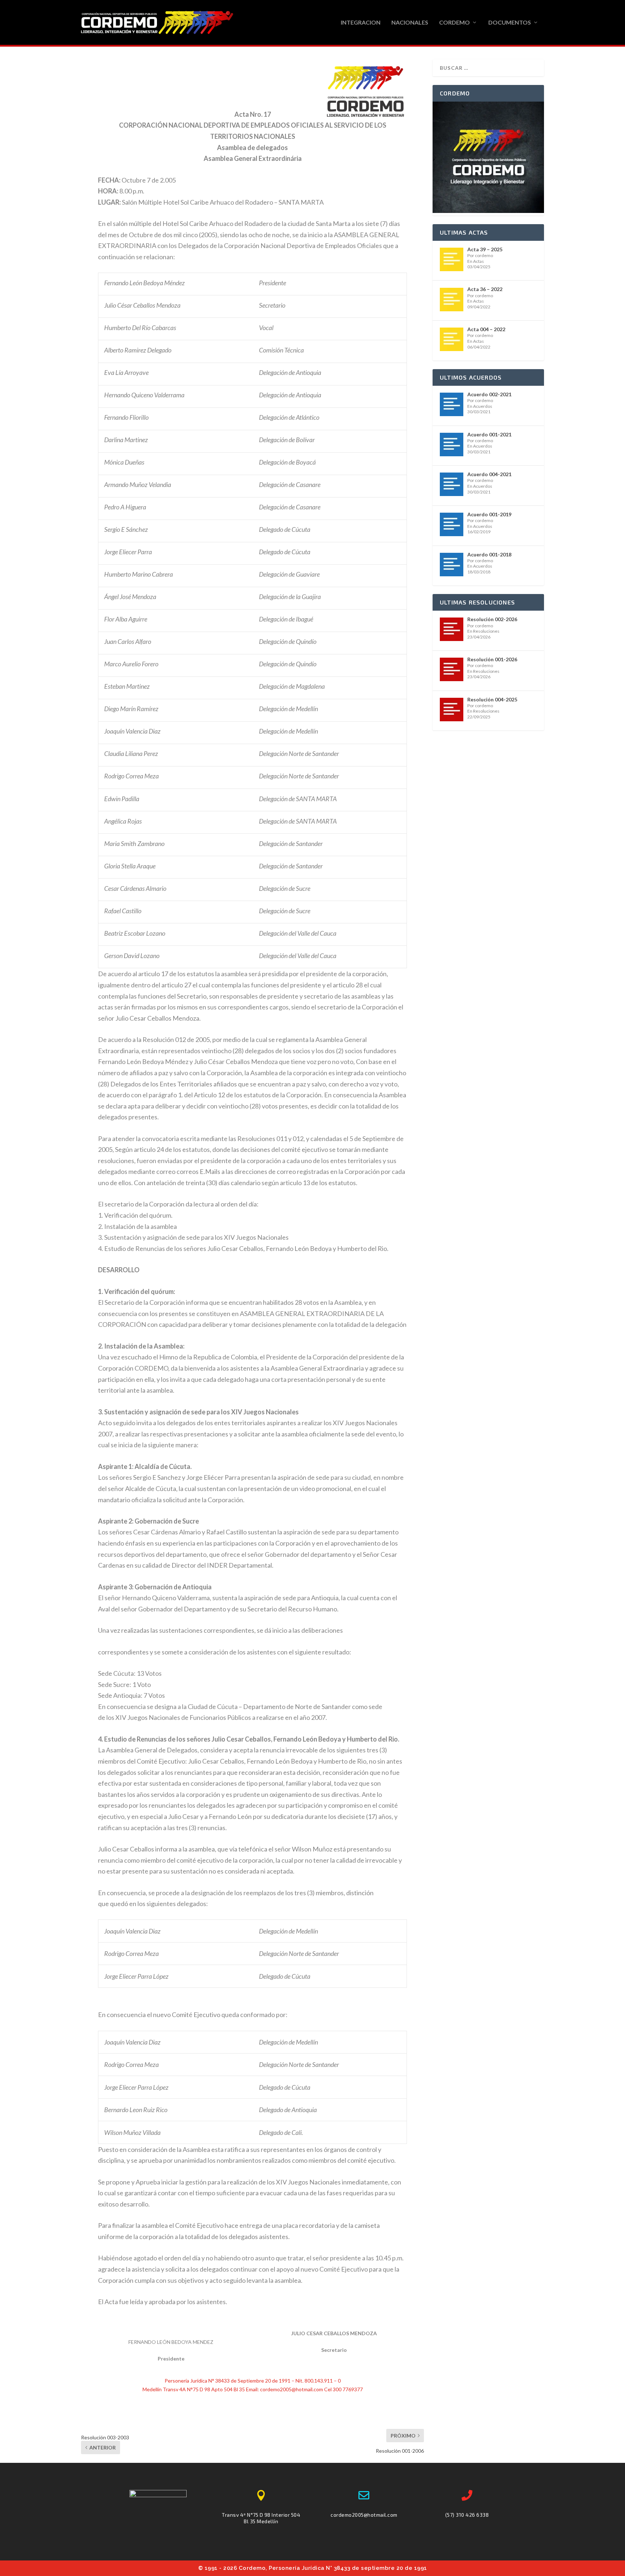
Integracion (361, 23)
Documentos (510, 23)
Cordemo (454, 23)
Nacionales (410, 23)
